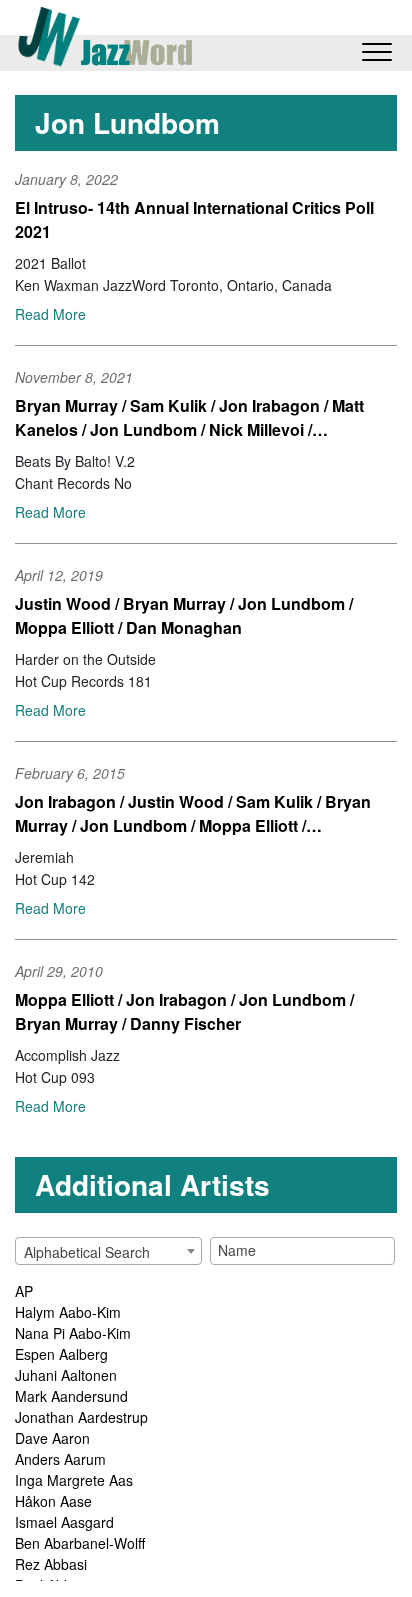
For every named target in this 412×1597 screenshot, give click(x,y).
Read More (50, 314)
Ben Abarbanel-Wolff (80, 1543)
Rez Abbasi (51, 1564)
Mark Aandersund (71, 1396)
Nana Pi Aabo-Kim (73, 1333)
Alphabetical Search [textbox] (87, 1252)
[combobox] (108, 1251)
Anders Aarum (60, 1459)
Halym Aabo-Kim (68, 1312)
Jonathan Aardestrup (81, 1417)
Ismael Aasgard (64, 1522)
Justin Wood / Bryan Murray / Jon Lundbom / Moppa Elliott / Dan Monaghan (184, 615)
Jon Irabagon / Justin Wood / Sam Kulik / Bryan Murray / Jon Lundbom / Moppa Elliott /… (193, 813)
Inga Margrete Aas (74, 1480)
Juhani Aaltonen (66, 1375)
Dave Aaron (52, 1438)
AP (24, 1291)
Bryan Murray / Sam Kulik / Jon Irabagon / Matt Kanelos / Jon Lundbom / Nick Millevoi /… (189, 417)
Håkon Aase (53, 1501)
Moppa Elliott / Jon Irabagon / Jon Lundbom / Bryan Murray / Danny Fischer (184, 1011)
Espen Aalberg (61, 1354)
